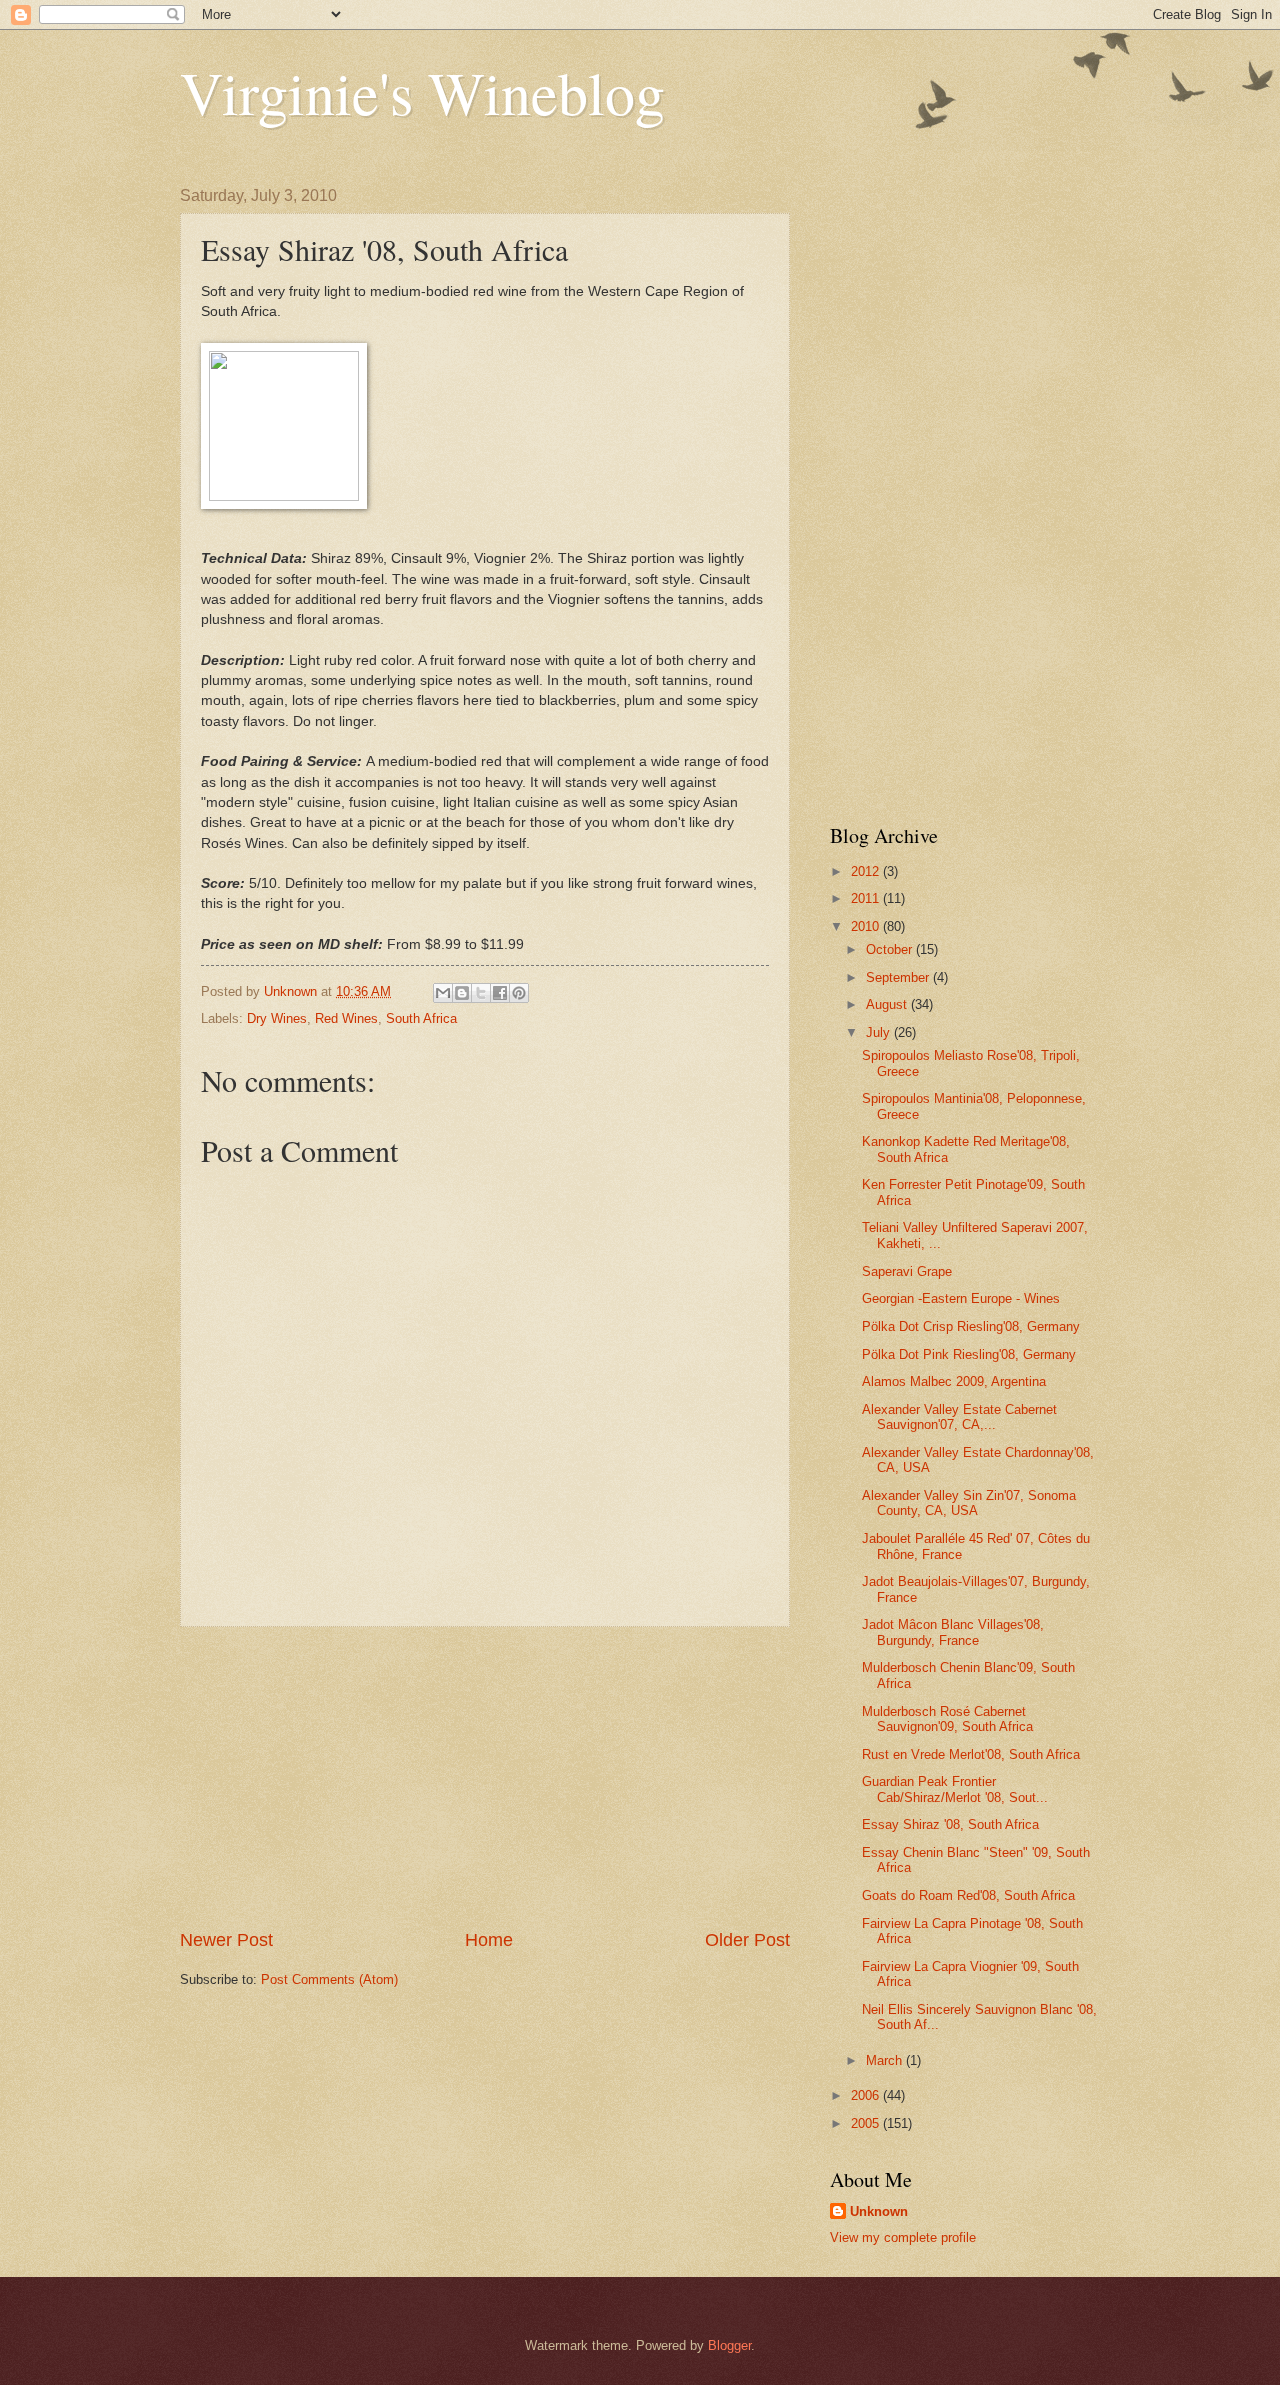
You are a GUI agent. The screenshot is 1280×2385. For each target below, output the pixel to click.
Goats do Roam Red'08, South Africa (968, 1895)
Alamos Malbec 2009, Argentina (954, 1381)
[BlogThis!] (462, 993)
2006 (867, 2095)
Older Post (747, 1940)
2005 (867, 2123)
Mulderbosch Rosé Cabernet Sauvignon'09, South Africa (947, 1719)
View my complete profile (903, 2237)
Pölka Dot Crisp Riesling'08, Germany (971, 1326)
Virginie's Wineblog (422, 92)
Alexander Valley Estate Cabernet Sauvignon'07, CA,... (959, 1417)
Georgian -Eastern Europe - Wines (961, 1298)
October (891, 949)
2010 (867, 926)
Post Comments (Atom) (329, 1979)
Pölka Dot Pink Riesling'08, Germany (969, 1354)
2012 (867, 871)
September (899, 977)
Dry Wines (277, 1018)
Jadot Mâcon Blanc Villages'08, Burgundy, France (953, 1632)
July (880, 1032)
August (888, 1004)
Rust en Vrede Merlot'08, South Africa (971, 1754)
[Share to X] (481, 993)
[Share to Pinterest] (519, 993)
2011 (867, 898)
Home (489, 1940)
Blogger (729, 2345)
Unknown (879, 2211)
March (886, 2060)
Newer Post (226, 1940)
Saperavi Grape (907, 1271)
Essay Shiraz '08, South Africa (950, 1824)
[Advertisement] (485, 1777)
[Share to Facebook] (500, 993)
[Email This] (443, 993)
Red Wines (346, 1018)
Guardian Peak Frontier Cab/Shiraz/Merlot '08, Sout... (955, 1789)
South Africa (421, 1018)
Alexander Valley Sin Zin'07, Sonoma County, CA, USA (969, 1503)
